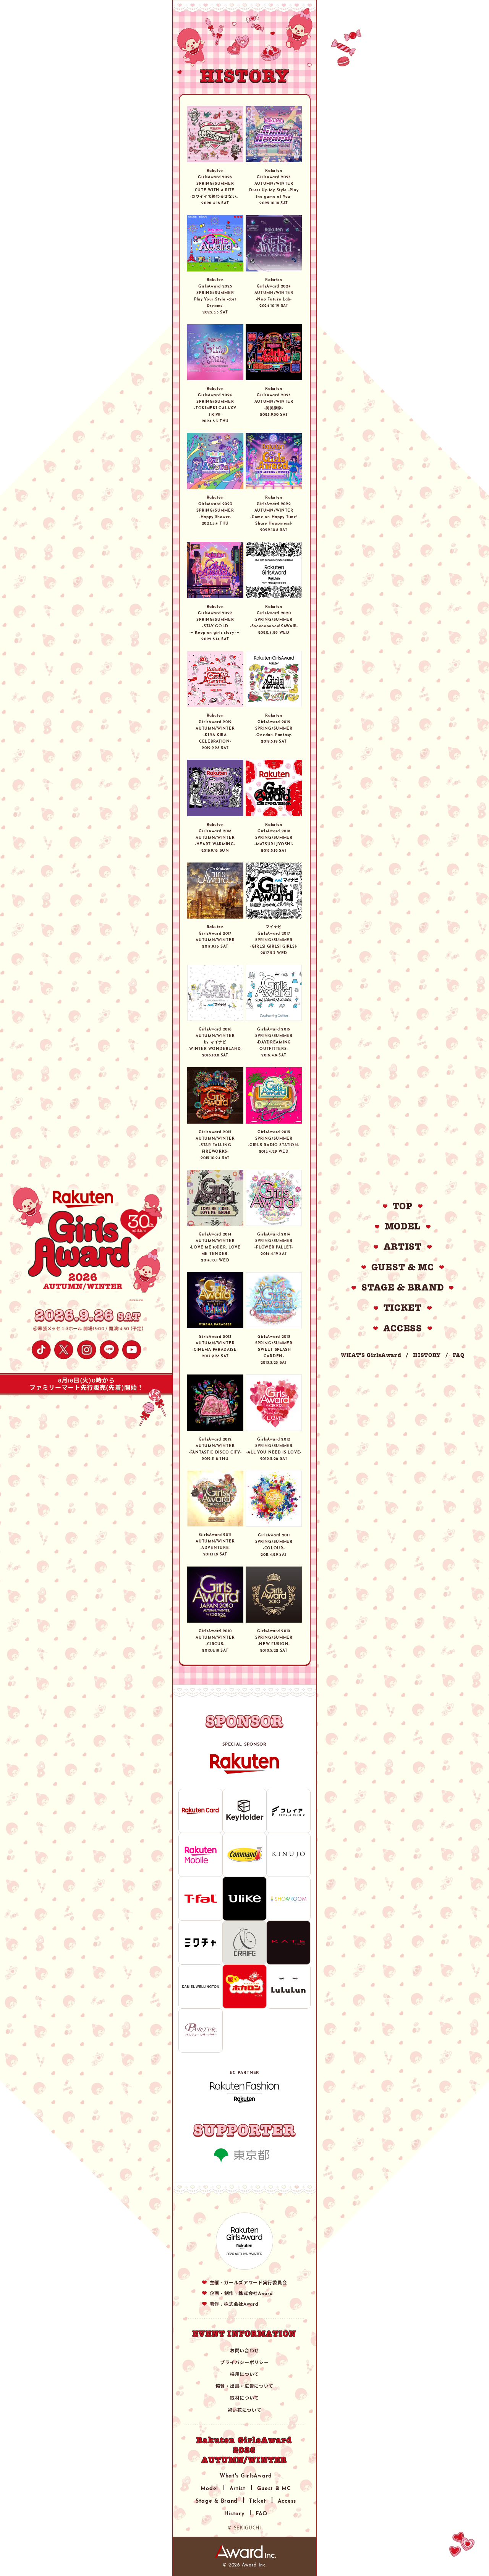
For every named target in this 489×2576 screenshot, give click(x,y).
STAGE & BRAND (402, 1287)
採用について (244, 2374)
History (234, 2513)
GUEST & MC (403, 1267)
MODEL (403, 1226)
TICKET (403, 1308)
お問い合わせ (244, 2350)
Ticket (258, 2500)
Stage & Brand (217, 2500)
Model (209, 2487)
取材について (244, 2397)
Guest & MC (274, 2487)
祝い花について (245, 2410)
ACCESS (403, 1328)
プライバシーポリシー (244, 2362)
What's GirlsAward (246, 2475)
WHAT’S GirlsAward (371, 1355)
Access (287, 2500)
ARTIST (403, 1247)
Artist (238, 2487)
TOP (403, 1206)
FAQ (459, 1355)
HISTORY (427, 1355)
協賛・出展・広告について (244, 2385)
